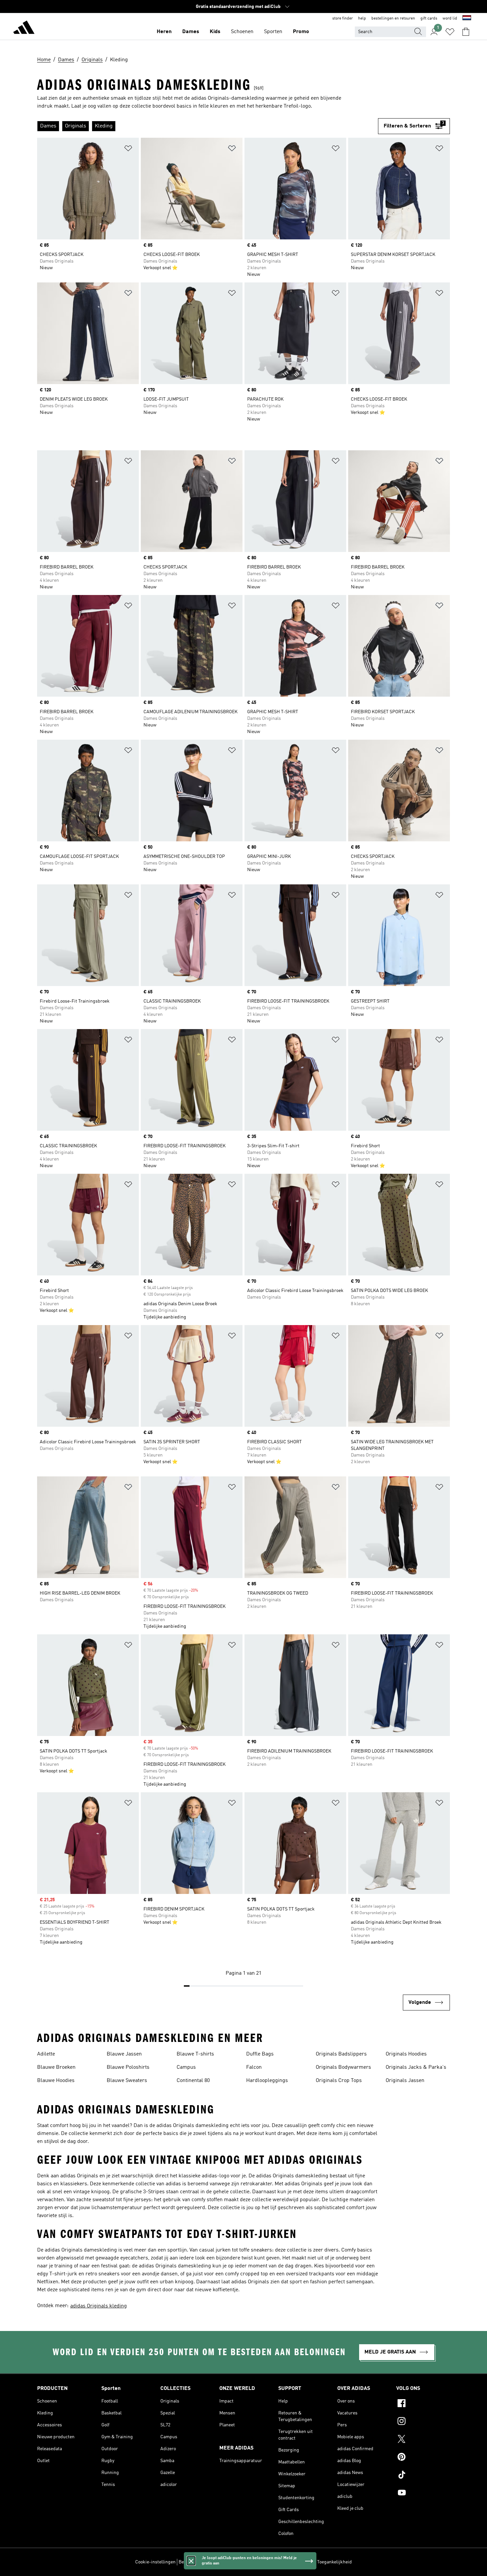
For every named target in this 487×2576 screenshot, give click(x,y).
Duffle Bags (260, 2054)
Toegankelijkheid (334, 2562)
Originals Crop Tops (339, 2081)
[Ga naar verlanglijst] (450, 32)
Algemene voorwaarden (290, 2562)
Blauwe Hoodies (56, 2081)
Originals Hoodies (406, 2054)
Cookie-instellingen (155, 2562)
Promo (301, 32)
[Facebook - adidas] (423, 2404)
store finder (343, 19)
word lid (450, 19)
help (362, 19)
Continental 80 (193, 2081)
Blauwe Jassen (124, 2054)
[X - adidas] (423, 2440)
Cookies (225, 2562)
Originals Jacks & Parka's (416, 2067)
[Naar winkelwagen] (466, 32)
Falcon (254, 2067)
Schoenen (242, 32)
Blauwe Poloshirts (128, 2067)
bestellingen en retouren (393, 19)
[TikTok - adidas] (423, 2476)
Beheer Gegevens (196, 2562)
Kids (215, 32)
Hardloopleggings (267, 2081)
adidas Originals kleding (99, 2306)
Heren (164, 32)
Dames (191, 32)
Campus (186, 2067)
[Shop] (24, 28)
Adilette (46, 2054)
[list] (208, 126)
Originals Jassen (405, 2081)
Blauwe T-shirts (195, 2054)
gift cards (429, 19)
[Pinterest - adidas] (423, 2458)
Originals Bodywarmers (343, 2067)
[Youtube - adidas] (423, 2494)
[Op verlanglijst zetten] (128, 149)
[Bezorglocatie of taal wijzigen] (467, 19)
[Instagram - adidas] (423, 2422)
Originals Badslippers (341, 2054)
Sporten (273, 32)
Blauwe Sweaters (127, 2081)
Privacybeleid (250, 2562)
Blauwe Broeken (56, 2067)
